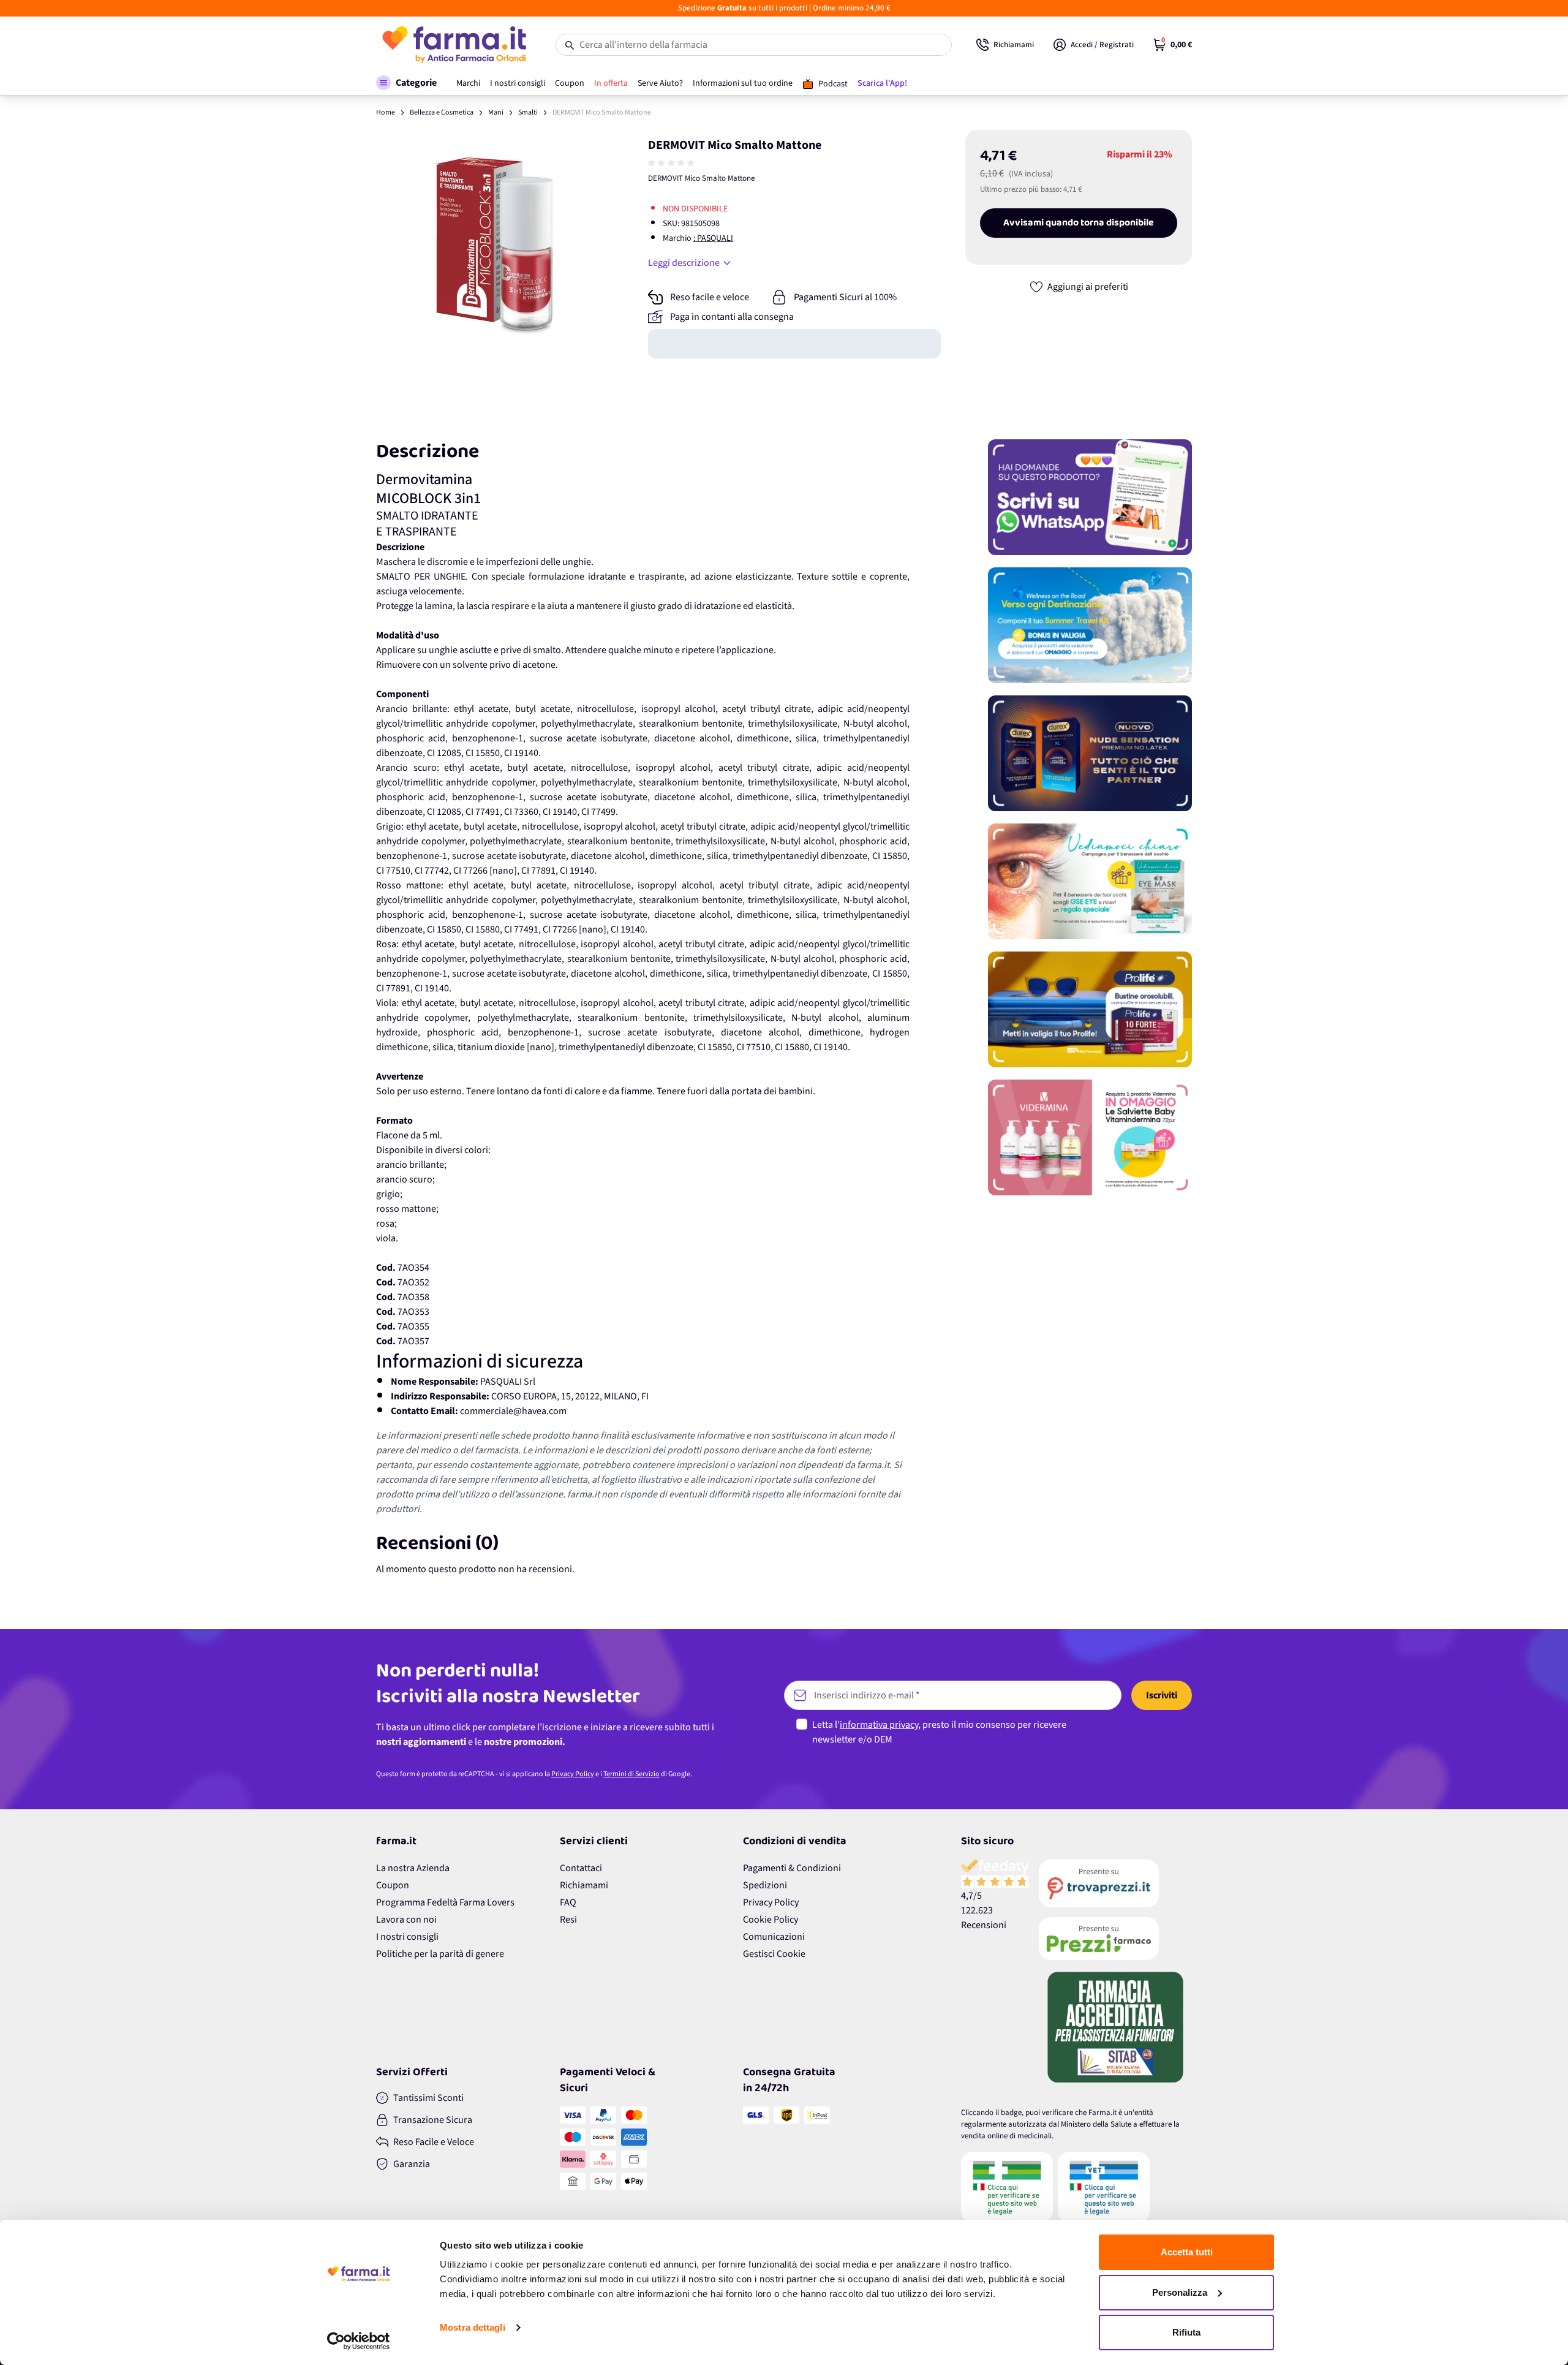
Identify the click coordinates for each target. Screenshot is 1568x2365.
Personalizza (1180, 2292)
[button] (406, 83)
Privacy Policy (573, 1774)
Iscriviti (1162, 1695)
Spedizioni (765, 1885)
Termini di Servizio (631, 1774)
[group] (673, 163)
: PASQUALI (713, 238)
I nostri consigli (407, 1937)
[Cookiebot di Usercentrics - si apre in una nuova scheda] (359, 2341)
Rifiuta (1186, 2332)
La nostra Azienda (413, 1868)
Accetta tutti (1187, 2252)
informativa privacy (879, 1725)
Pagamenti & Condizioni (792, 1868)
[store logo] (454, 45)
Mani (496, 112)
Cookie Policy (771, 1920)
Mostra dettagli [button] (473, 2327)
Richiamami (584, 1885)
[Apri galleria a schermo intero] (490, 244)
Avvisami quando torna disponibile (1079, 223)
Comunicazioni (774, 1937)
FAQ (568, 1902)
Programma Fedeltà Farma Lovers (445, 1902)
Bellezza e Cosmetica (442, 112)
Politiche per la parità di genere (440, 1954)
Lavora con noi (406, 1920)
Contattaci (581, 1868)
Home (386, 112)
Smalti (528, 112)
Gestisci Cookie (774, 1954)
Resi (568, 1920)
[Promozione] (1090, 497)
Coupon (393, 1885)
